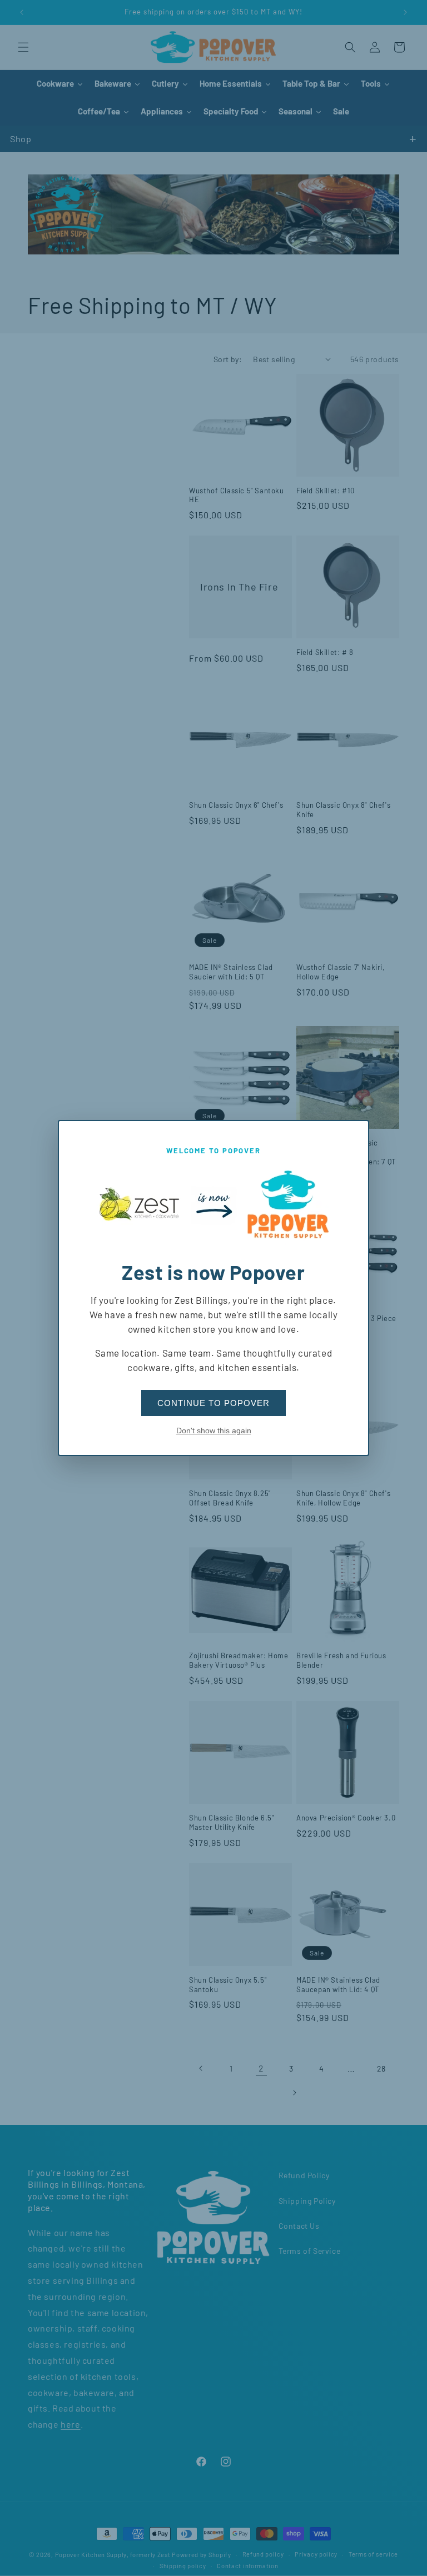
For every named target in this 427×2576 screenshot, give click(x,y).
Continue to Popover (213, 1403)
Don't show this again (214, 1430)
